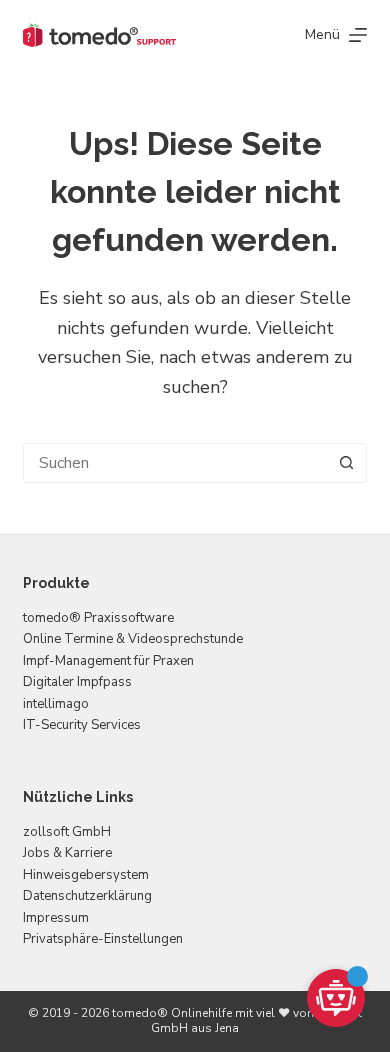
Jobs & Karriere (67, 853)
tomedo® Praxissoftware (98, 618)
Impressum (56, 918)
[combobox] (175, 463)
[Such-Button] (347, 463)
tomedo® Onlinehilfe (172, 1013)
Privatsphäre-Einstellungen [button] (103, 939)
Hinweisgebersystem (86, 875)
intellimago (56, 704)
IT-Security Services (82, 725)
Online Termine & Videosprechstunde (133, 639)
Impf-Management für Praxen (108, 661)
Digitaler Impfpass (77, 682)
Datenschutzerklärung (87, 896)
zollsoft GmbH (67, 832)
